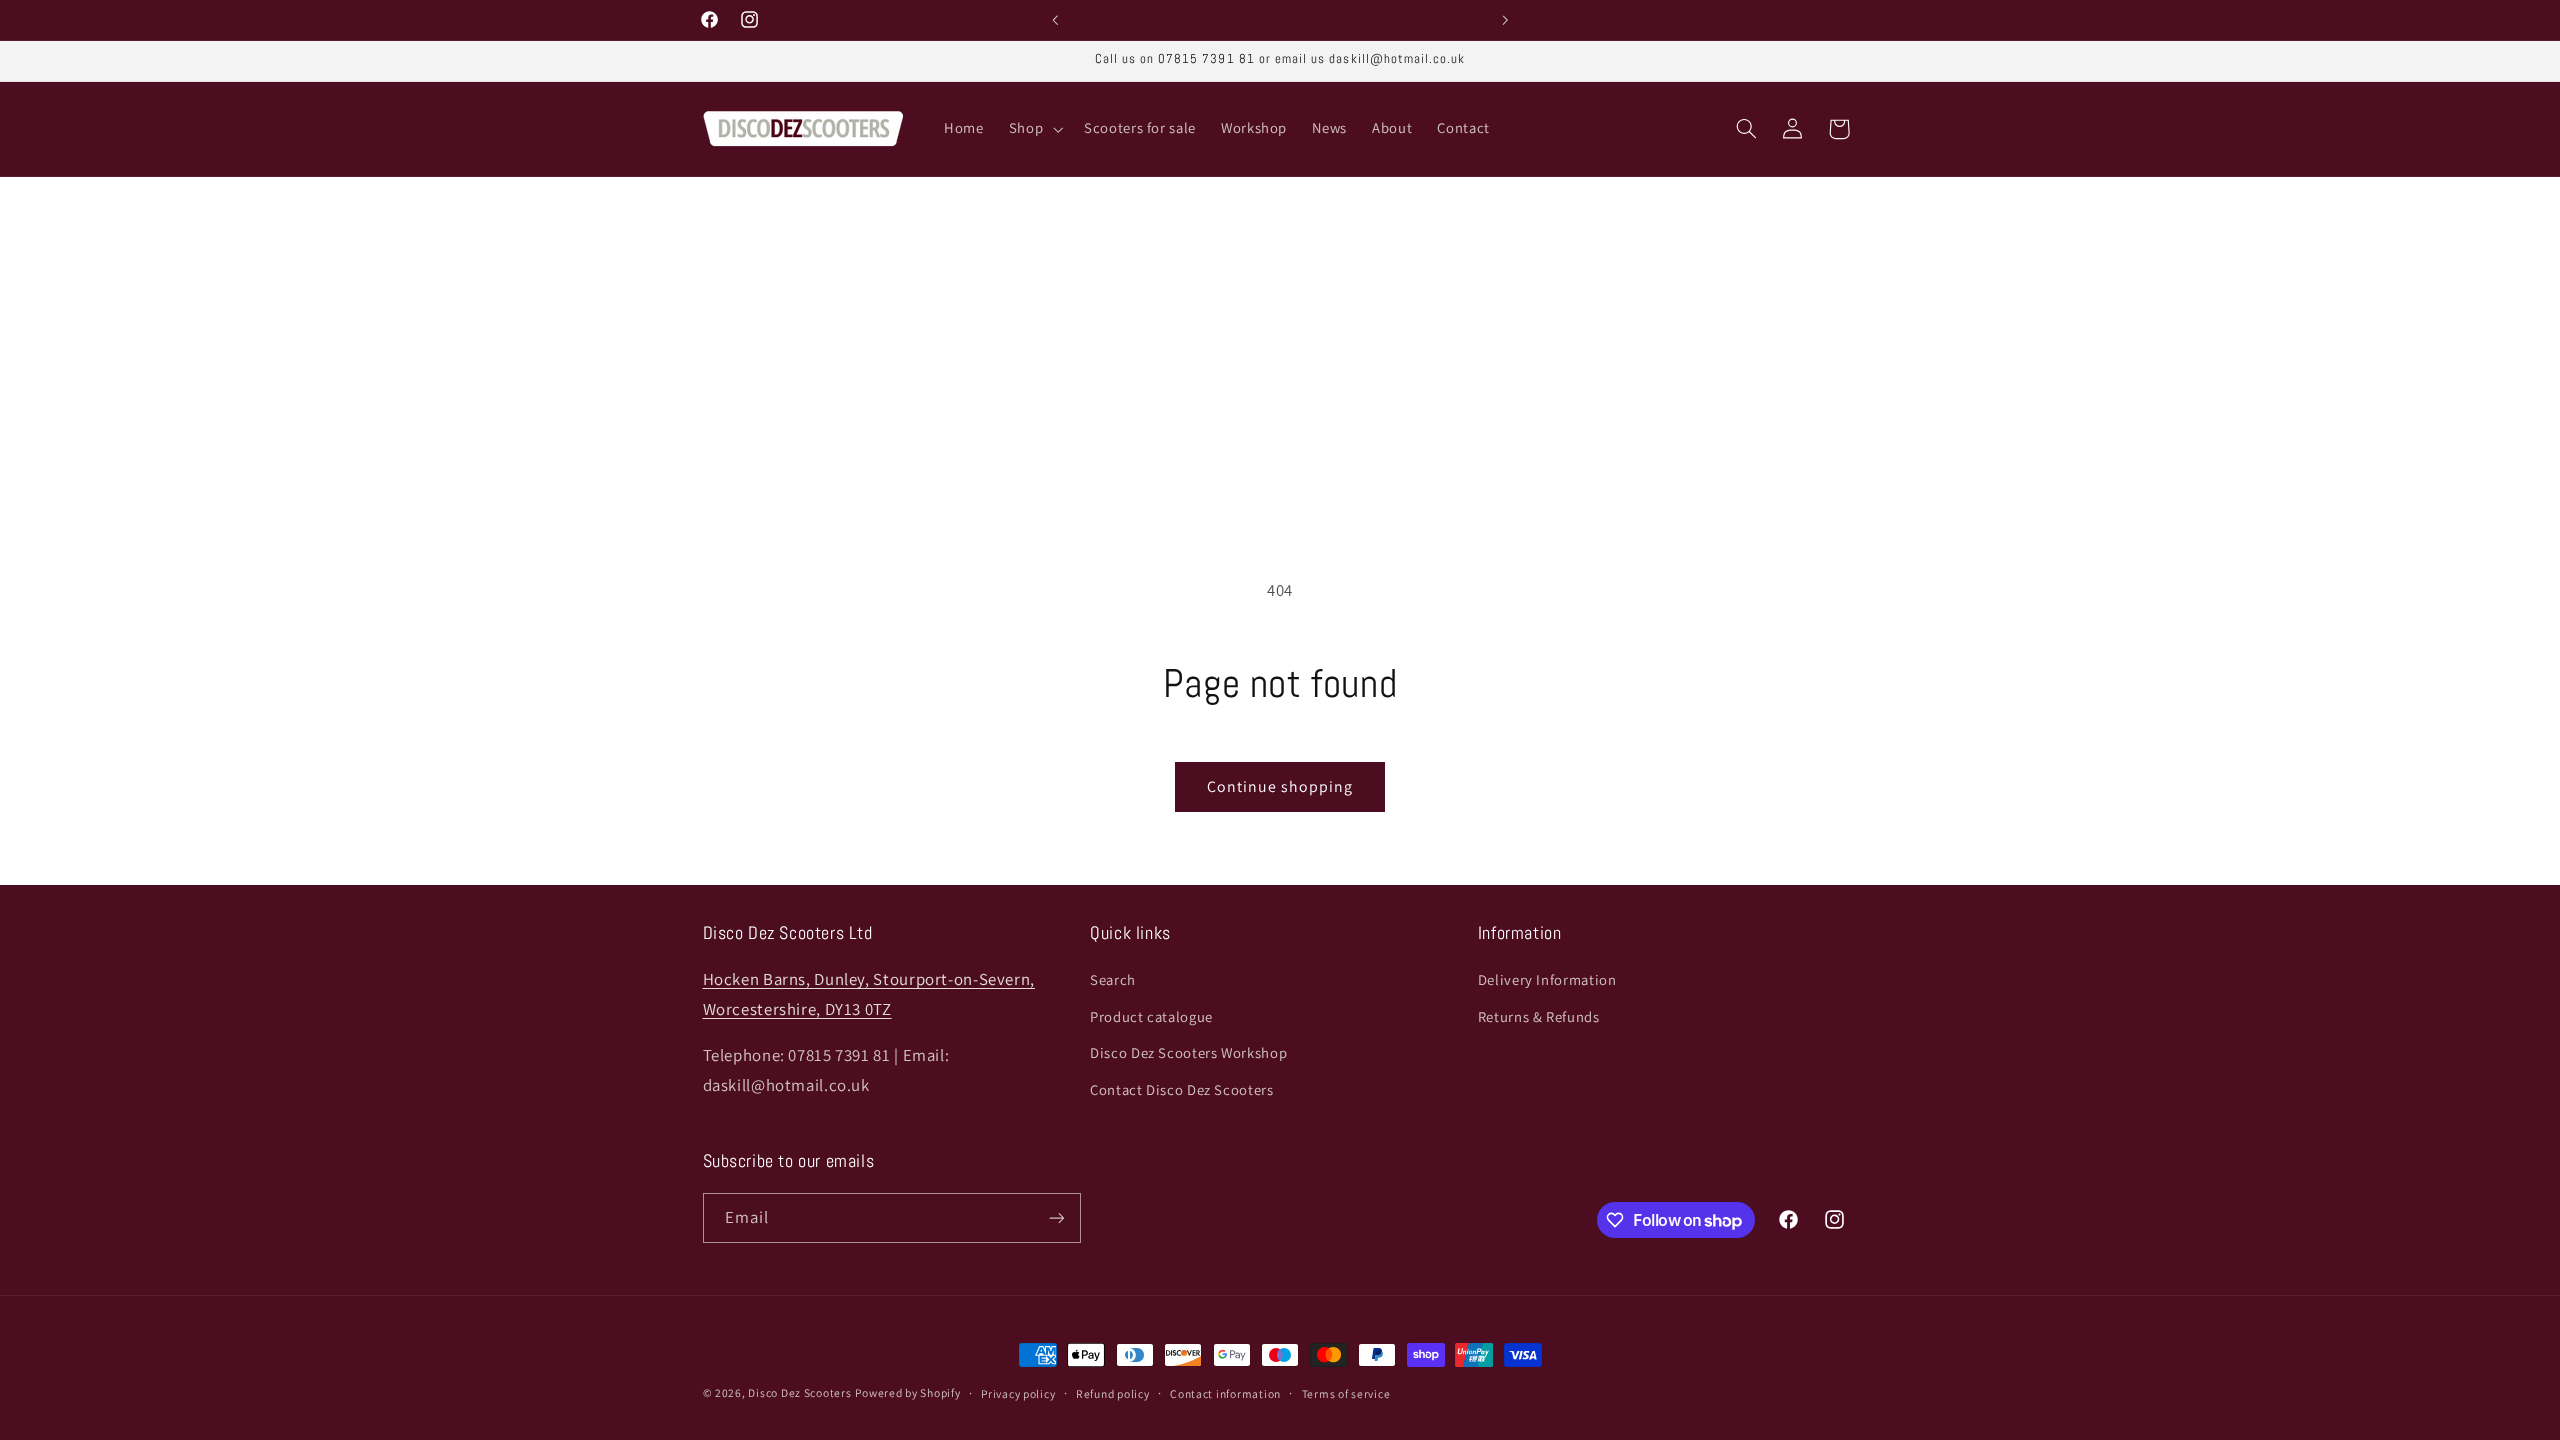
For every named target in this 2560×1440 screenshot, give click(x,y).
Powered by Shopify (907, 1392)
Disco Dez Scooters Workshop (1188, 1052)
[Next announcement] (1505, 20)
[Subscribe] (1056, 1217)
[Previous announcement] (1055, 20)
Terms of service (1346, 1393)
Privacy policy (1018, 1393)
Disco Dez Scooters (799, 1392)
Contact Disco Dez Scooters (1181, 1089)
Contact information (1225, 1393)
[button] (1033, 129)
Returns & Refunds (1539, 1016)
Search (1113, 979)
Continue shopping (1280, 786)
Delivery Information (1547, 979)
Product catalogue (1151, 1016)
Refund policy (1113, 1393)
